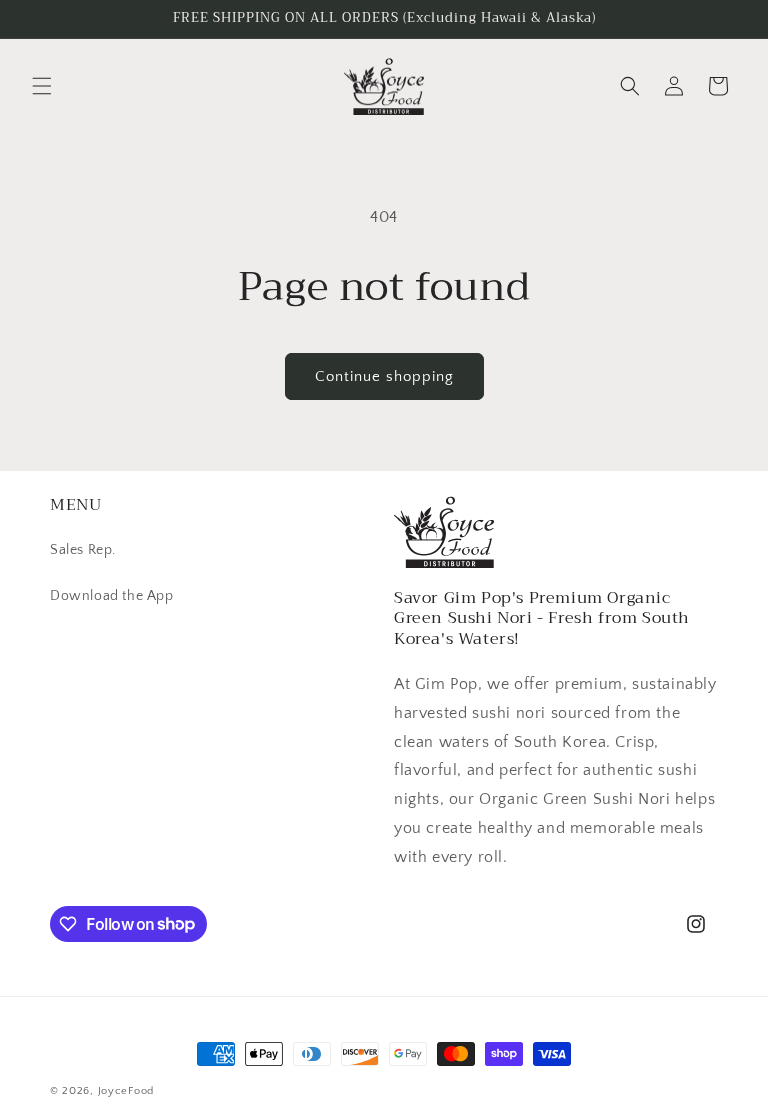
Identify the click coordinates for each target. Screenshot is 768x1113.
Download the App (112, 596)
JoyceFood (126, 1091)
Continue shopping (384, 376)
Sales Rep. (83, 550)
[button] (42, 86)
